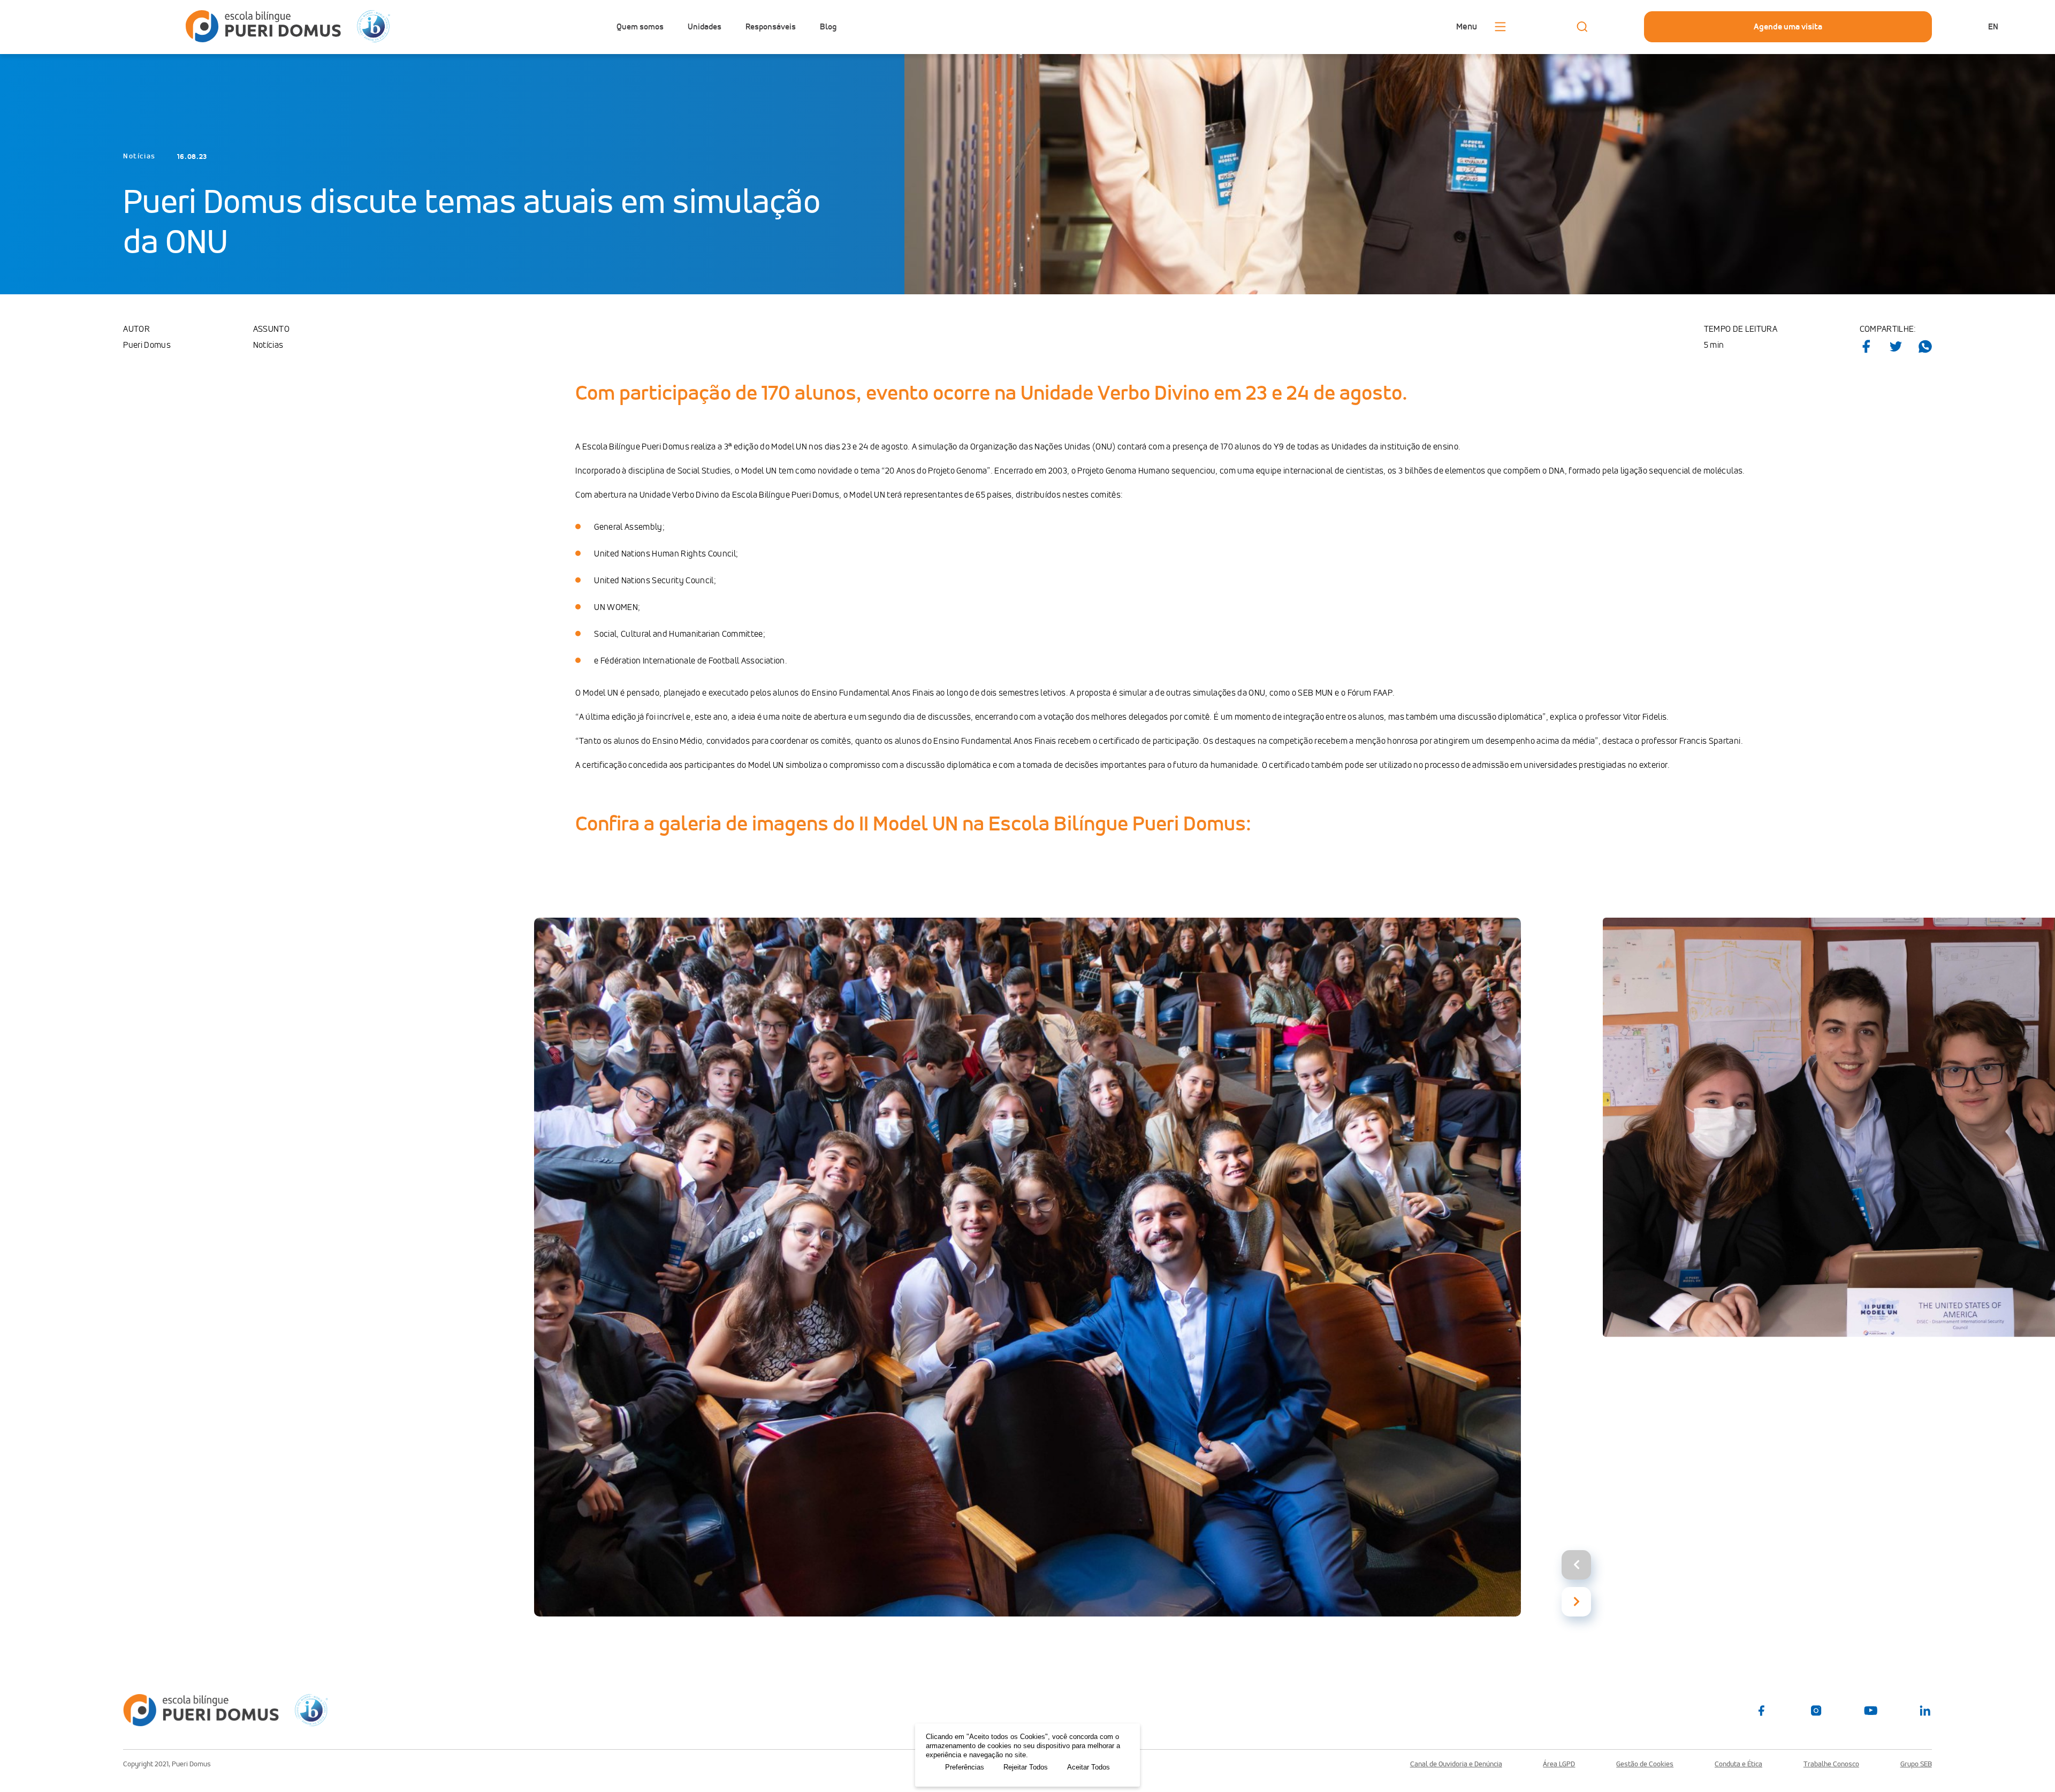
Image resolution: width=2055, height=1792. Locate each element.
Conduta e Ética (1738, 1764)
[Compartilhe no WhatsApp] (1925, 346)
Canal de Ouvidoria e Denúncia (1456, 1764)
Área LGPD (1559, 1764)
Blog (828, 27)
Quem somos (640, 27)
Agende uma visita (1788, 26)
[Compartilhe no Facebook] (1866, 346)
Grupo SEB (1916, 1764)
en (1993, 26)
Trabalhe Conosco (1831, 1764)
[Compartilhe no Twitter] (1896, 346)
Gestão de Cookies (1645, 1764)
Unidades (705, 27)
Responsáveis (771, 27)
